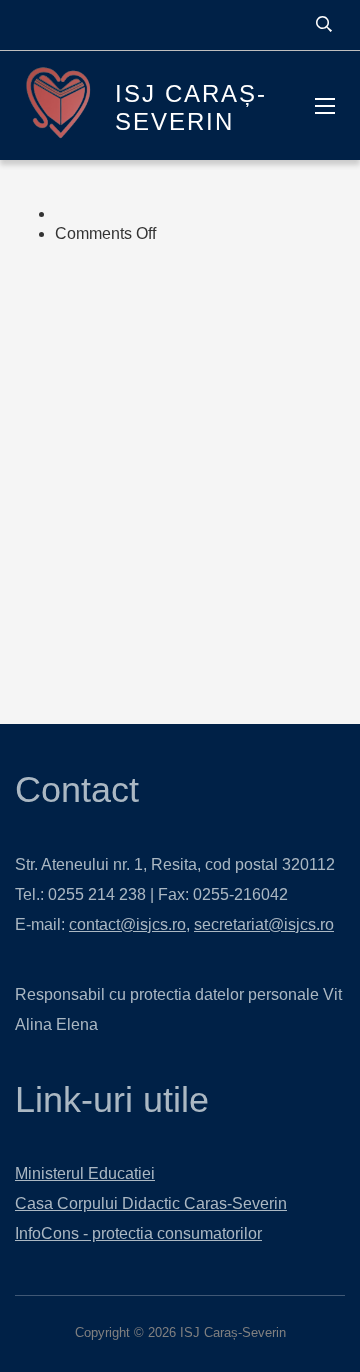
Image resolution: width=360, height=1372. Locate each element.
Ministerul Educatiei (85, 1173)
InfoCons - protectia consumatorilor (138, 1233)
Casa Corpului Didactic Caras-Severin (151, 1203)
